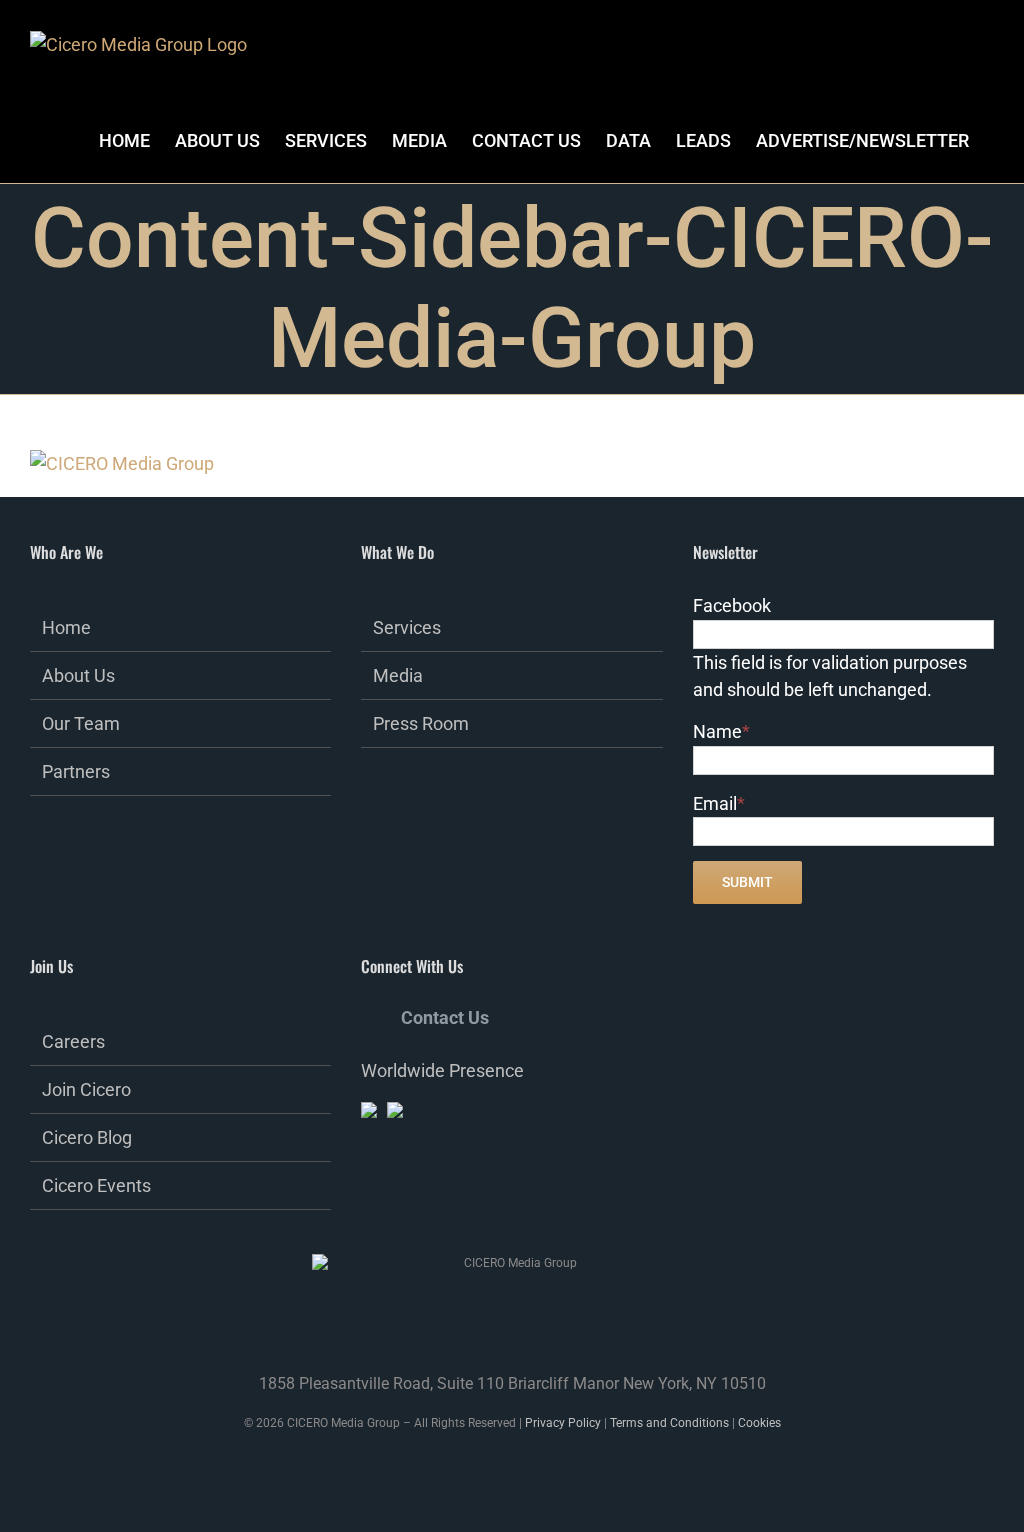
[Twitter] (394, 1204)
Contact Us (445, 1017)
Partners (76, 771)
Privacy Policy (563, 1423)
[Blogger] (502, 1204)
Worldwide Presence (442, 1070)
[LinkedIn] (421, 1204)
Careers (73, 1041)
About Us (78, 675)
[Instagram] (448, 1204)
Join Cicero (86, 1089)
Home (66, 627)
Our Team (81, 723)
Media (398, 675)
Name (721, 731)
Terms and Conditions (669, 1423)
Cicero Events (96, 1185)
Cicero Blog (87, 1137)
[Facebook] (367, 1204)
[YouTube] (475, 1204)
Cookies (759, 1423)
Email (719, 803)
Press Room (421, 723)
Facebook (732, 605)
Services (407, 627)
